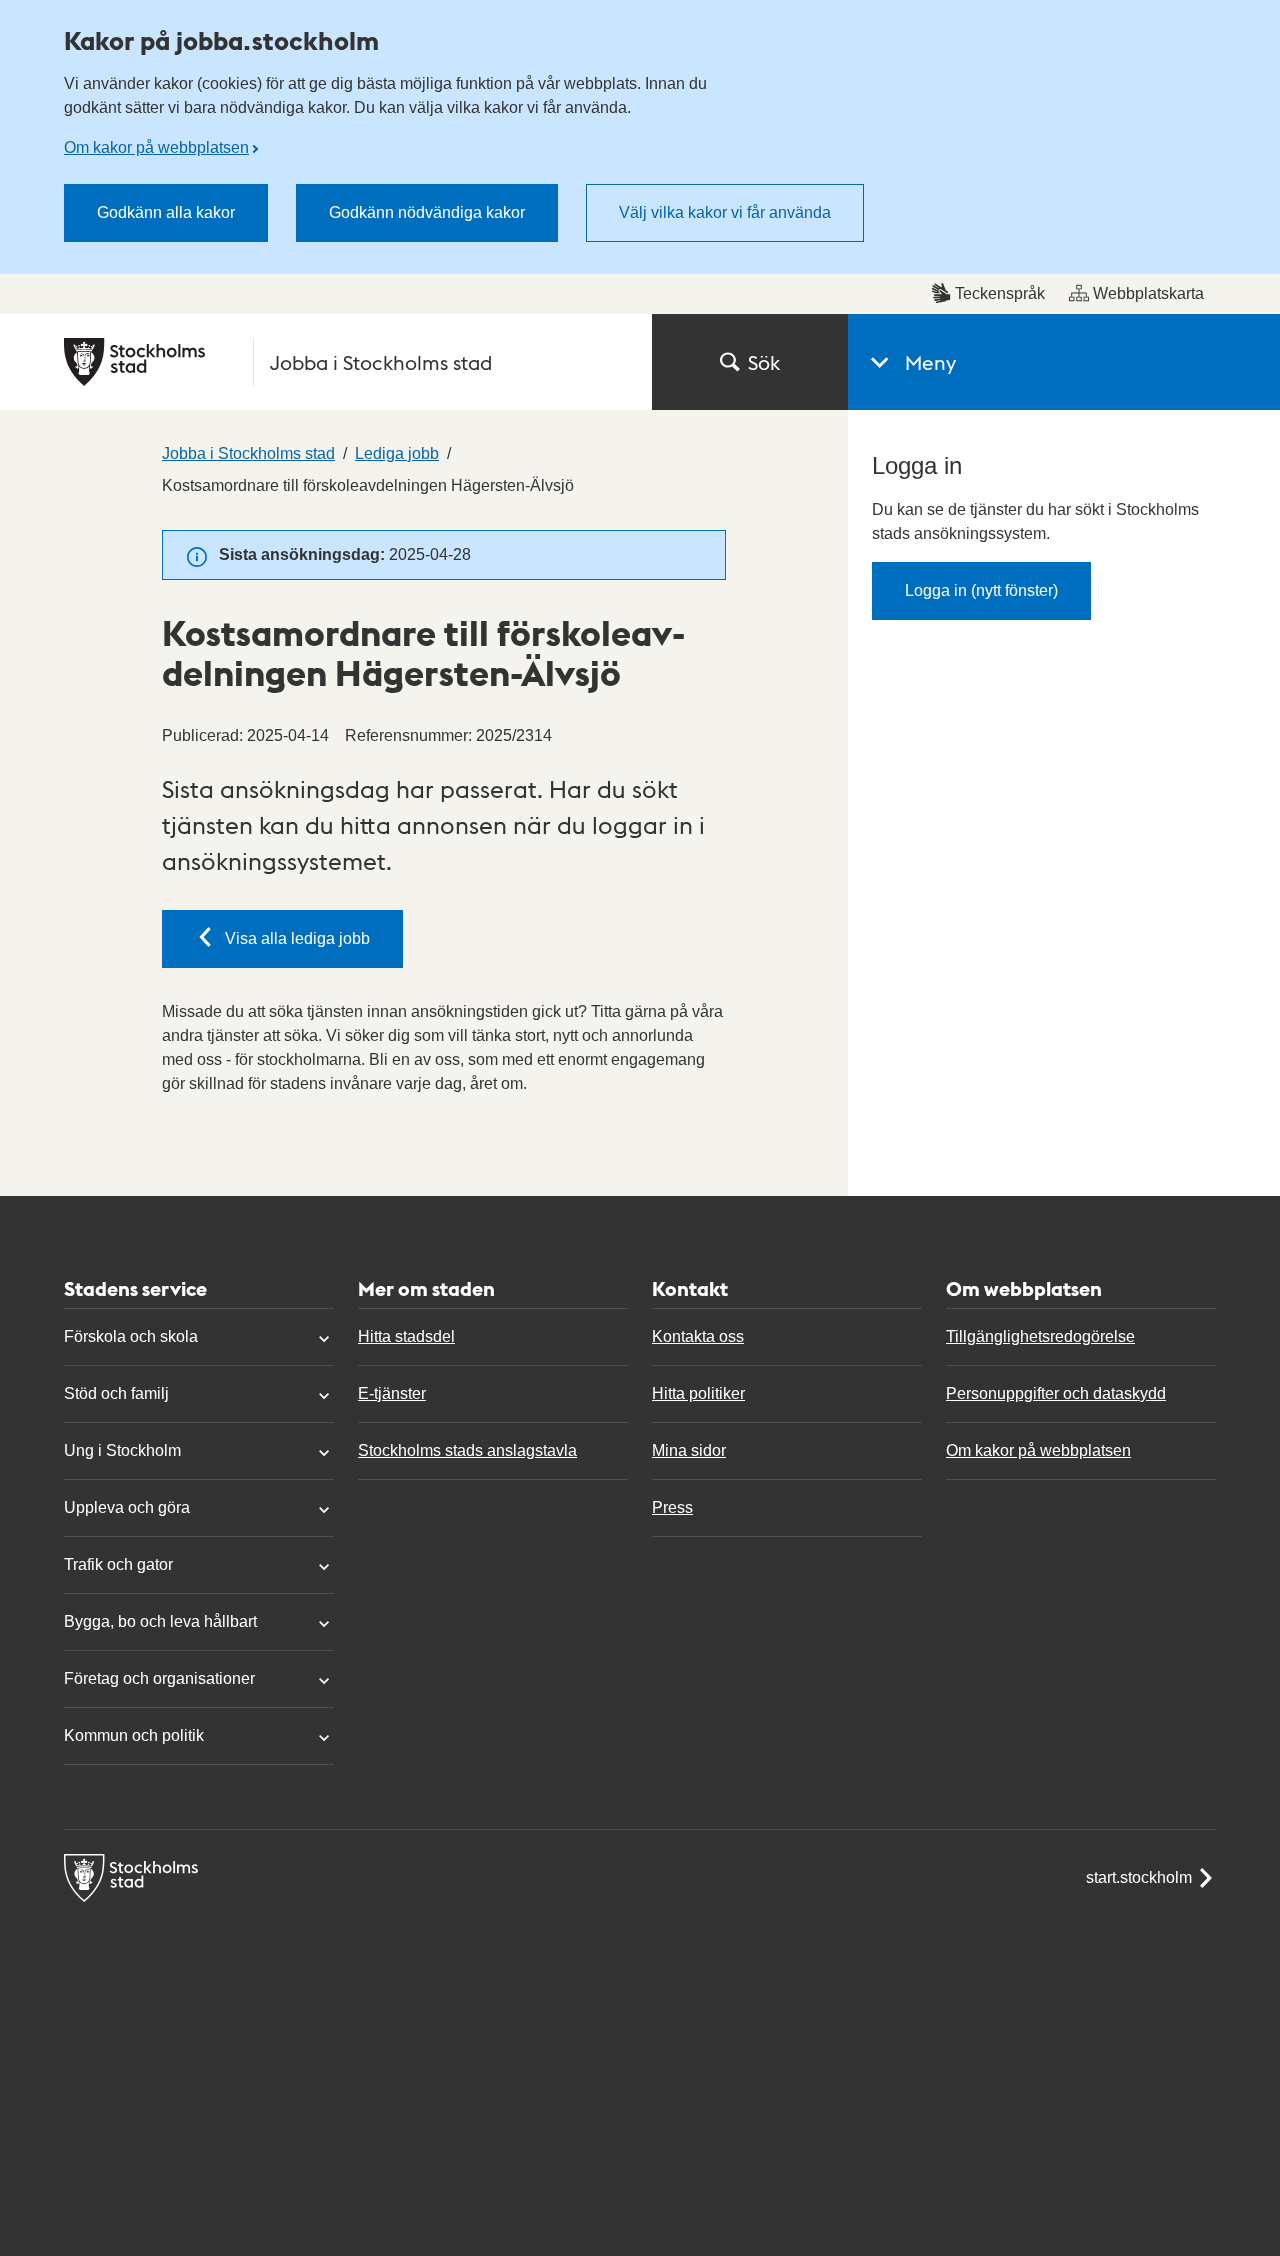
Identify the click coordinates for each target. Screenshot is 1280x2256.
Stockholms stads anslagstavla (467, 1450)
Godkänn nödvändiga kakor (427, 212)
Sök (764, 362)
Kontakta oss (698, 1336)
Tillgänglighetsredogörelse (1040, 1336)
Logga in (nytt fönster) (981, 590)
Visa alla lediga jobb (297, 938)
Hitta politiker (698, 1393)
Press (672, 1507)
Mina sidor (689, 1450)
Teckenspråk (1000, 293)
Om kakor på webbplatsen (156, 147)
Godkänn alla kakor (166, 212)
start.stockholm (1139, 1877)
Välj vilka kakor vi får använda (725, 212)
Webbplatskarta (1148, 293)
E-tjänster (392, 1393)
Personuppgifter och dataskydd (1056, 1393)
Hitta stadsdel (406, 1336)
